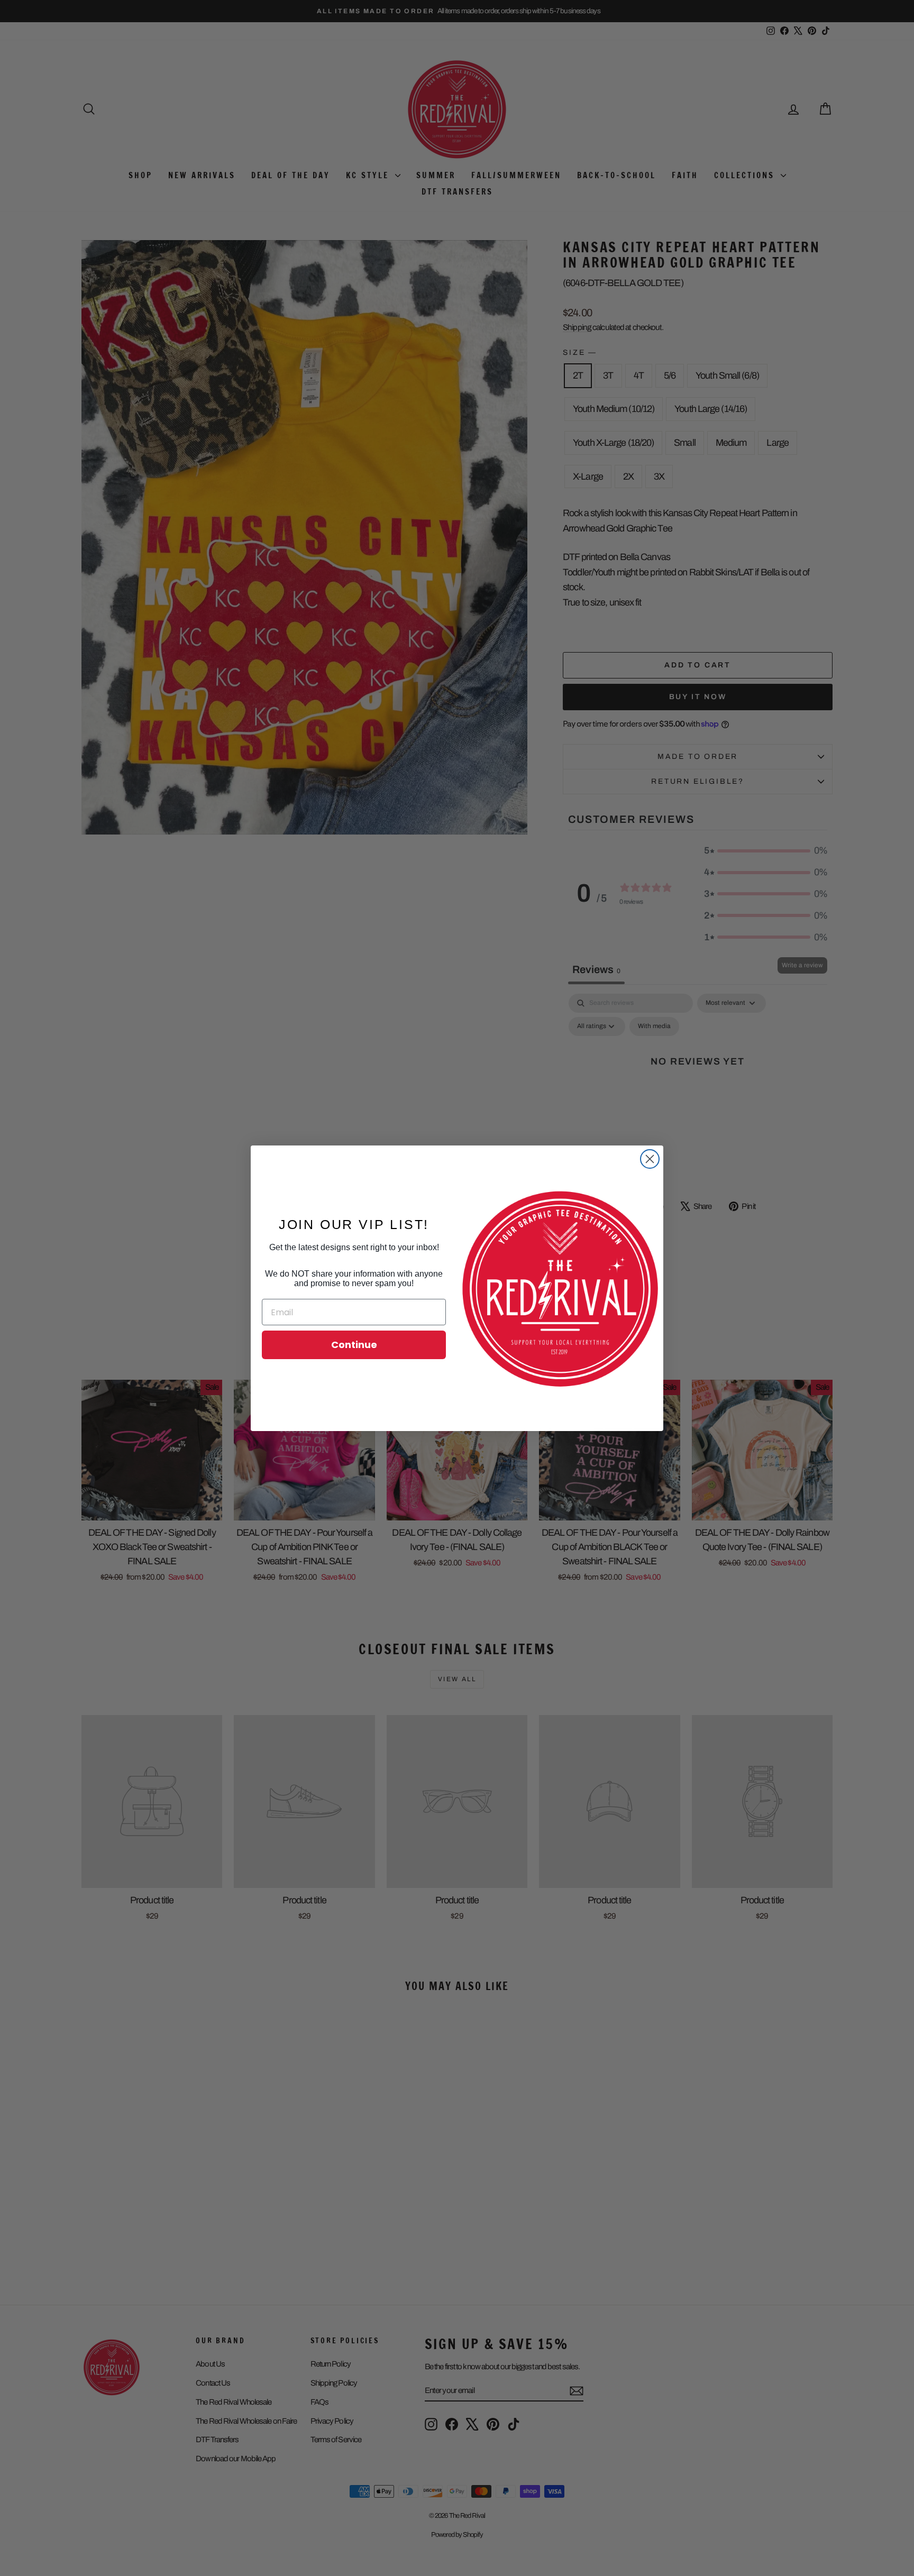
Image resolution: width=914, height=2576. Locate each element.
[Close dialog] (650, 1159)
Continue (354, 1345)
